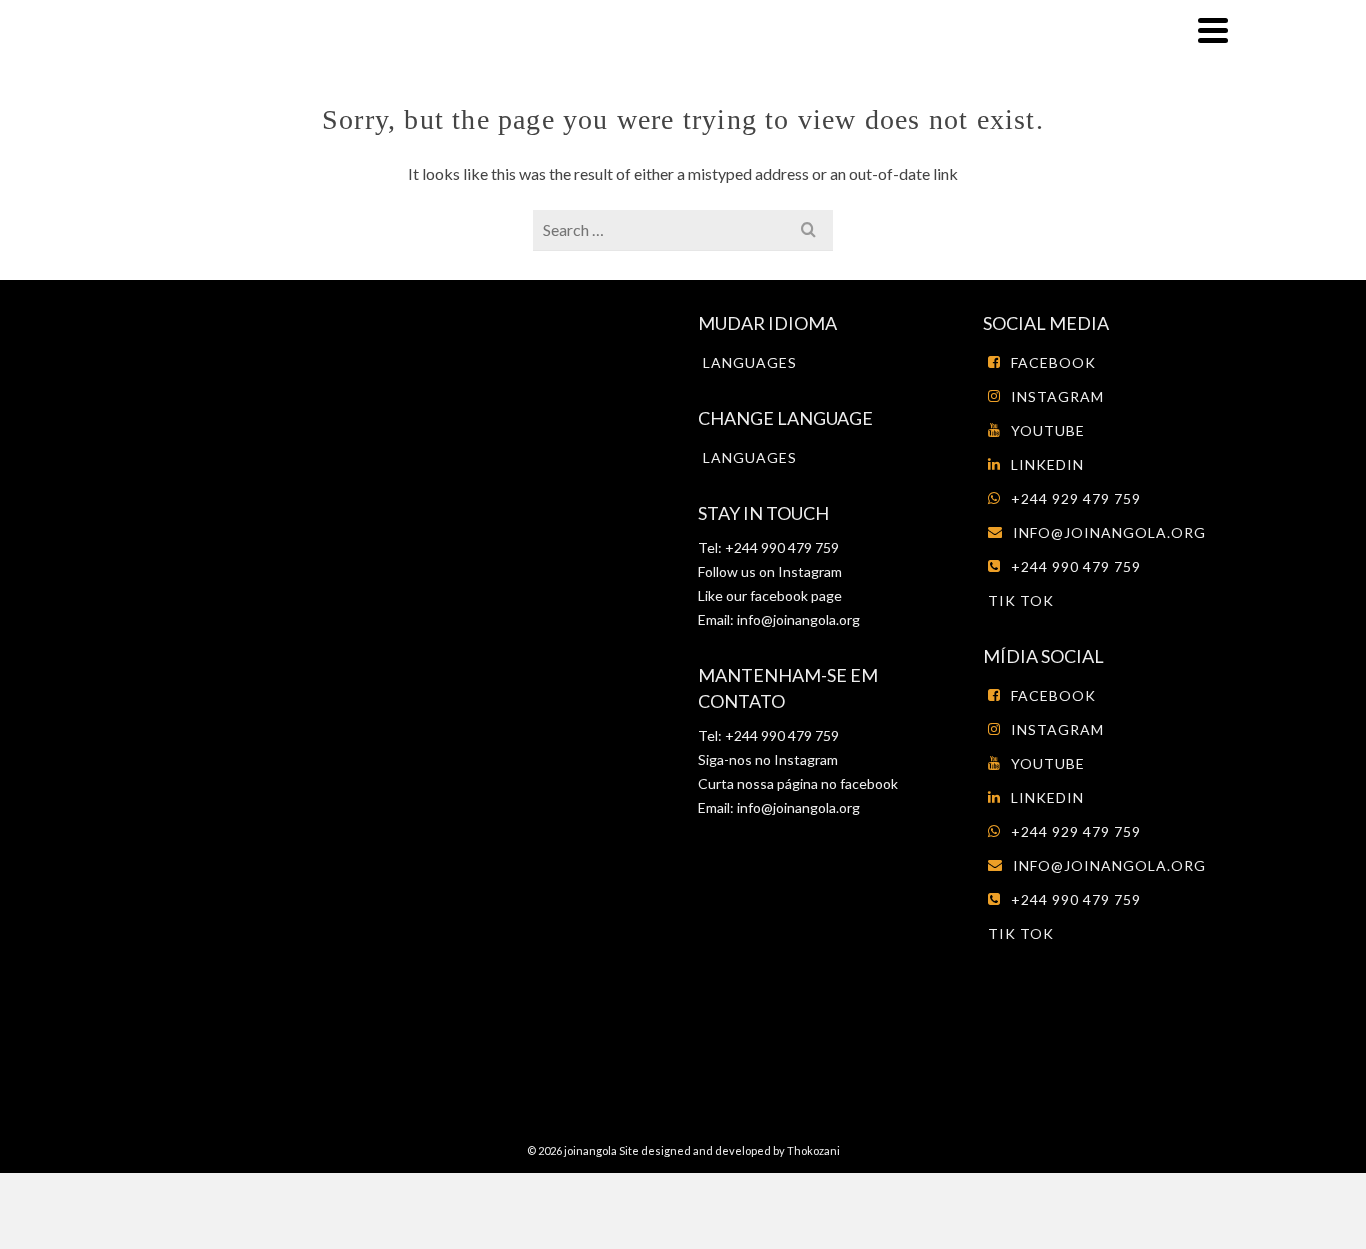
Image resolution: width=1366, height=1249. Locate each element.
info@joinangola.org (798, 619)
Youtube (1048, 430)
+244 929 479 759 (1076, 498)
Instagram (808, 571)
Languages (750, 362)
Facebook (1053, 362)
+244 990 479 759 (1076, 566)
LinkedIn (1047, 464)
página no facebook (836, 783)
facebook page (796, 595)
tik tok (1021, 600)
